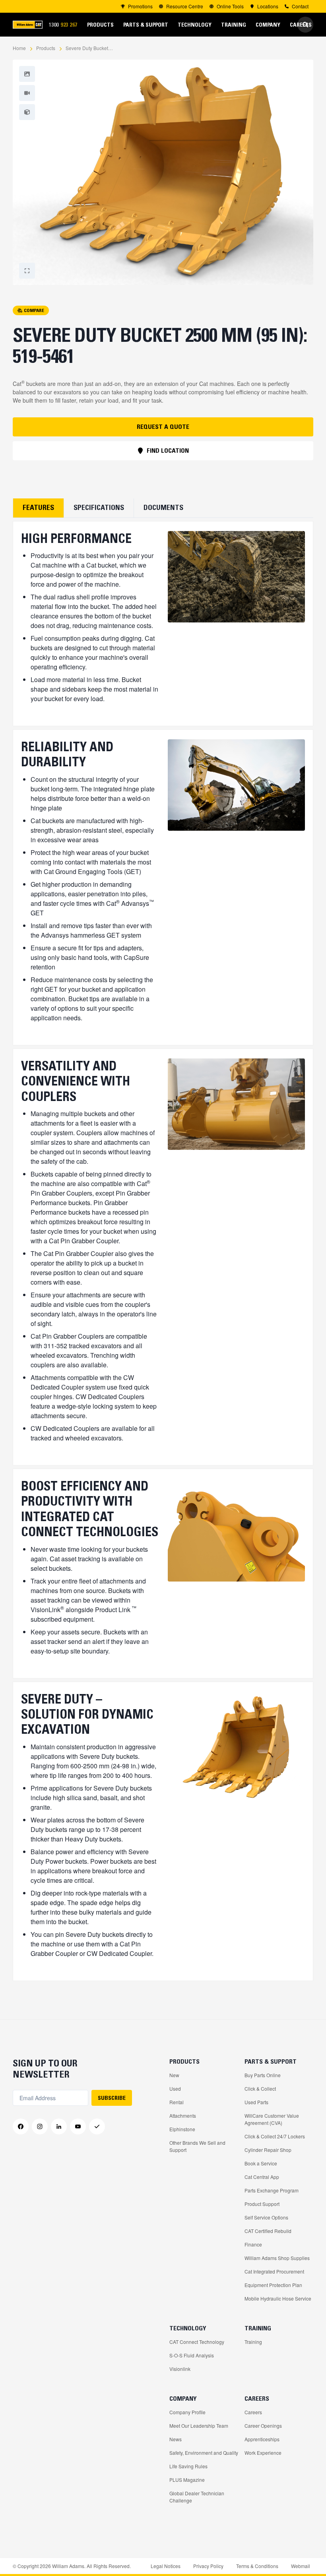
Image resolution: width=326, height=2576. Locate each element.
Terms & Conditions (257, 2566)
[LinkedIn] (59, 2126)
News (176, 2439)
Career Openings (263, 2426)
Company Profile (187, 2412)
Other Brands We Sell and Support (197, 2146)
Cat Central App (262, 2177)
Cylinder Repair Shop (268, 2150)
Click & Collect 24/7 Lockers (275, 2136)
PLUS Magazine (187, 2480)
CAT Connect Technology (197, 2342)
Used (175, 2089)
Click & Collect (260, 2089)
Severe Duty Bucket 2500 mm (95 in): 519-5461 (89, 48)
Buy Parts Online (263, 2075)
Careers (253, 2412)
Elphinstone (182, 2129)
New (174, 2075)
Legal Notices (166, 2566)
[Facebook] (21, 2126)
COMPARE (34, 310)
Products (46, 48)
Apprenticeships (262, 2439)
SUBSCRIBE (112, 2098)
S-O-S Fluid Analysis (192, 2355)
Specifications (99, 508)
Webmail (301, 2566)
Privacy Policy (208, 2566)
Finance (253, 2244)
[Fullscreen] (27, 74)
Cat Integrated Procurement (274, 2271)
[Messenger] (97, 2126)
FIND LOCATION (168, 450)
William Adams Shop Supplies (277, 2258)
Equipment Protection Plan (273, 2285)
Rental (177, 2102)
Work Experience (263, 2453)
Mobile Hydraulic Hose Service (278, 2298)
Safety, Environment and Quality (204, 2453)
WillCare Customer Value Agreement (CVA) (272, 2119)
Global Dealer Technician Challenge (197, 2497)
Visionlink (180, 2369)
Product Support (262, 2204)
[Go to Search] (305, 25)
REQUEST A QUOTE (163, 426)
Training (253, 2342)
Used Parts (256, 2102)
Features (38, 508)
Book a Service (261, 2163)
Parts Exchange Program (272, 2190)
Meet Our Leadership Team (199, 2426)
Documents (163, 508)
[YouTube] (78, 2126)
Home (19, 48)
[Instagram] (40, 2126)
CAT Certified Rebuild (268, 2231)
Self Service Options (266, 2217)
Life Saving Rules (188, 2466)
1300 (66, 25)
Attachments (183, 2116)
